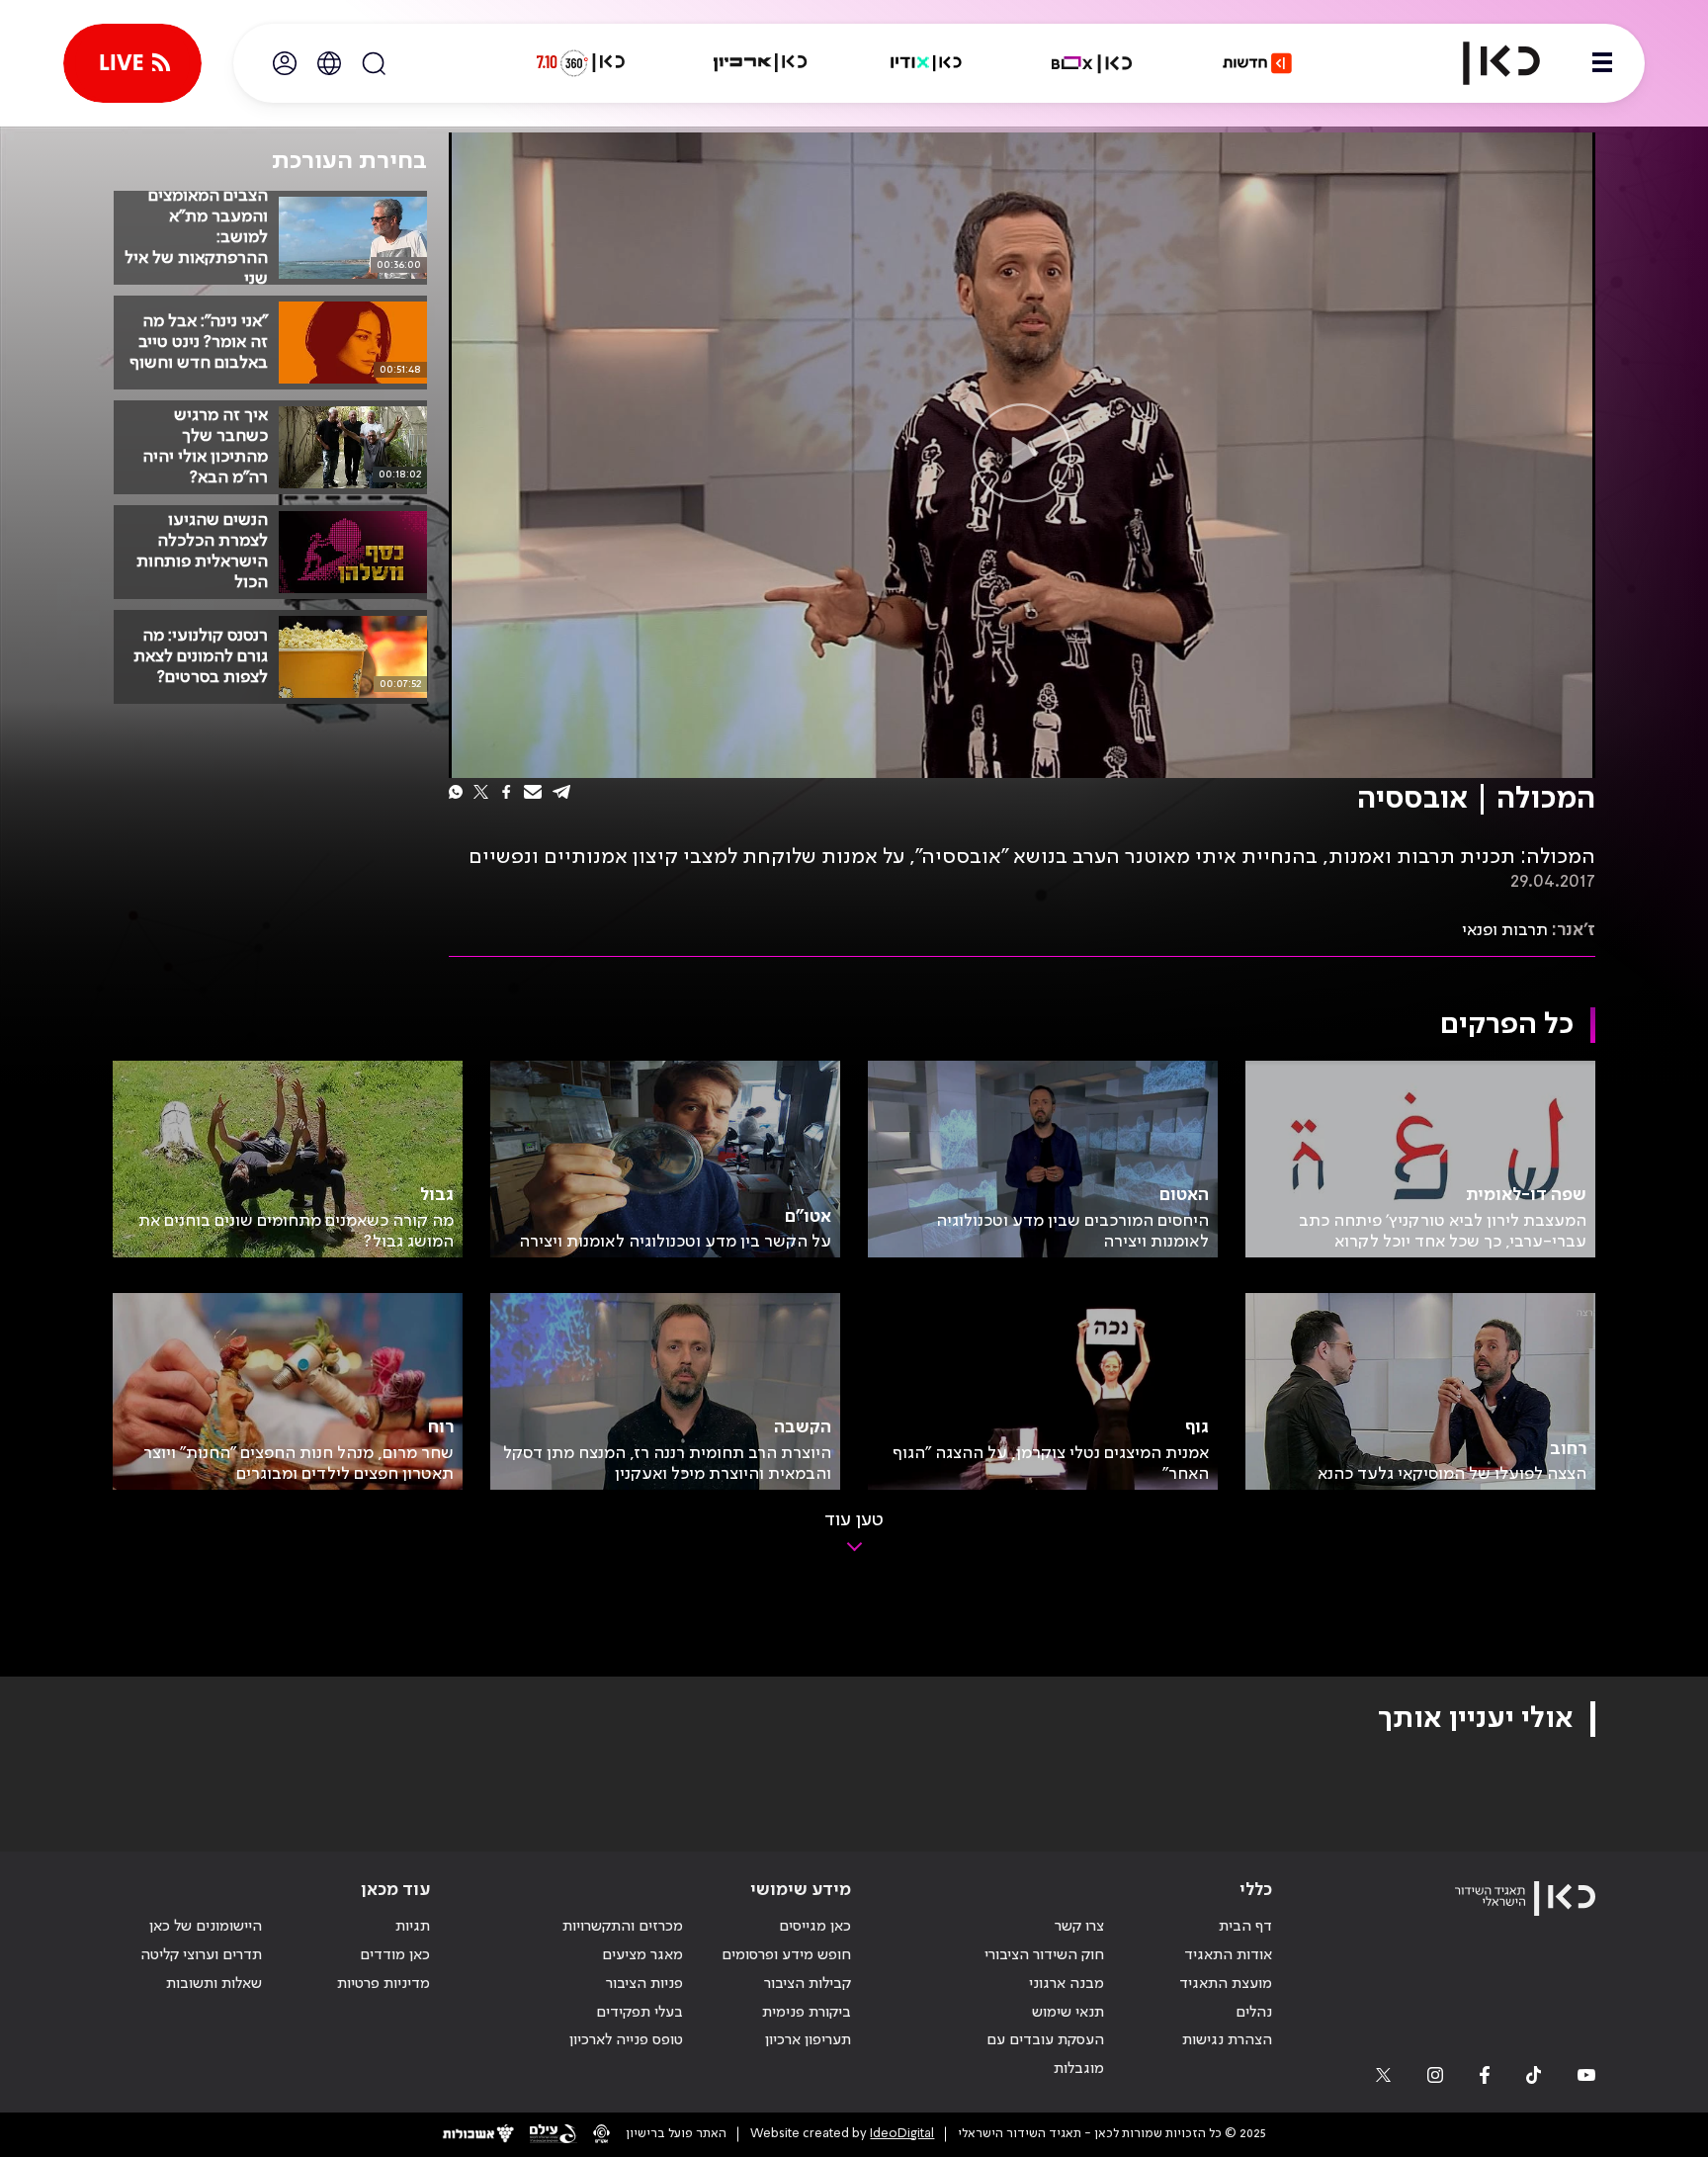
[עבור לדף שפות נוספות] (329, 63)
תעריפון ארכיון (808, 2040)
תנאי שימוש (1068, 2013)
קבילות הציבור (808, 1984)
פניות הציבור (644, 1984)
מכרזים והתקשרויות (623, 1927)
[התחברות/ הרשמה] (285, 63)
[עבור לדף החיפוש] (374, 63)
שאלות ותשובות (214, 1984)
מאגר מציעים (642, 1955)
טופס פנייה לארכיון (626, 2040)
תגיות (413, 1927)
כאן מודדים (395, 1955)
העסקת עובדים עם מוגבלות (1045, 2055)
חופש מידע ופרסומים (786, 1955)
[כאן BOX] (1092, 63)
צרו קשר (1079, 1927)
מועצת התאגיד (1226, 1984)
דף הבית (1245, 1927)
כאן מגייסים (815, 1927)
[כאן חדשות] (1257, 63)
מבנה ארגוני (1067, 1984)
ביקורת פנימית (807, 2013)
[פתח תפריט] (1602, 63)
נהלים (1254, 2013)
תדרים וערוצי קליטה (201, 1955)
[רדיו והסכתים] (926, 63)
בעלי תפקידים (640, 2013)
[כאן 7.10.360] (580, 63)
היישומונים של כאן (206, 1927)
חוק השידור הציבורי (1044, 1955)
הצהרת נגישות (1227, 2040)
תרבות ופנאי (1505, 930)
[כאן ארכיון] (760, 63)
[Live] (132, 63)
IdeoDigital (902, 2134)
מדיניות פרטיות (384, 1984)
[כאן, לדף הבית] (1485, 63)
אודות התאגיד (1228, 1955)
